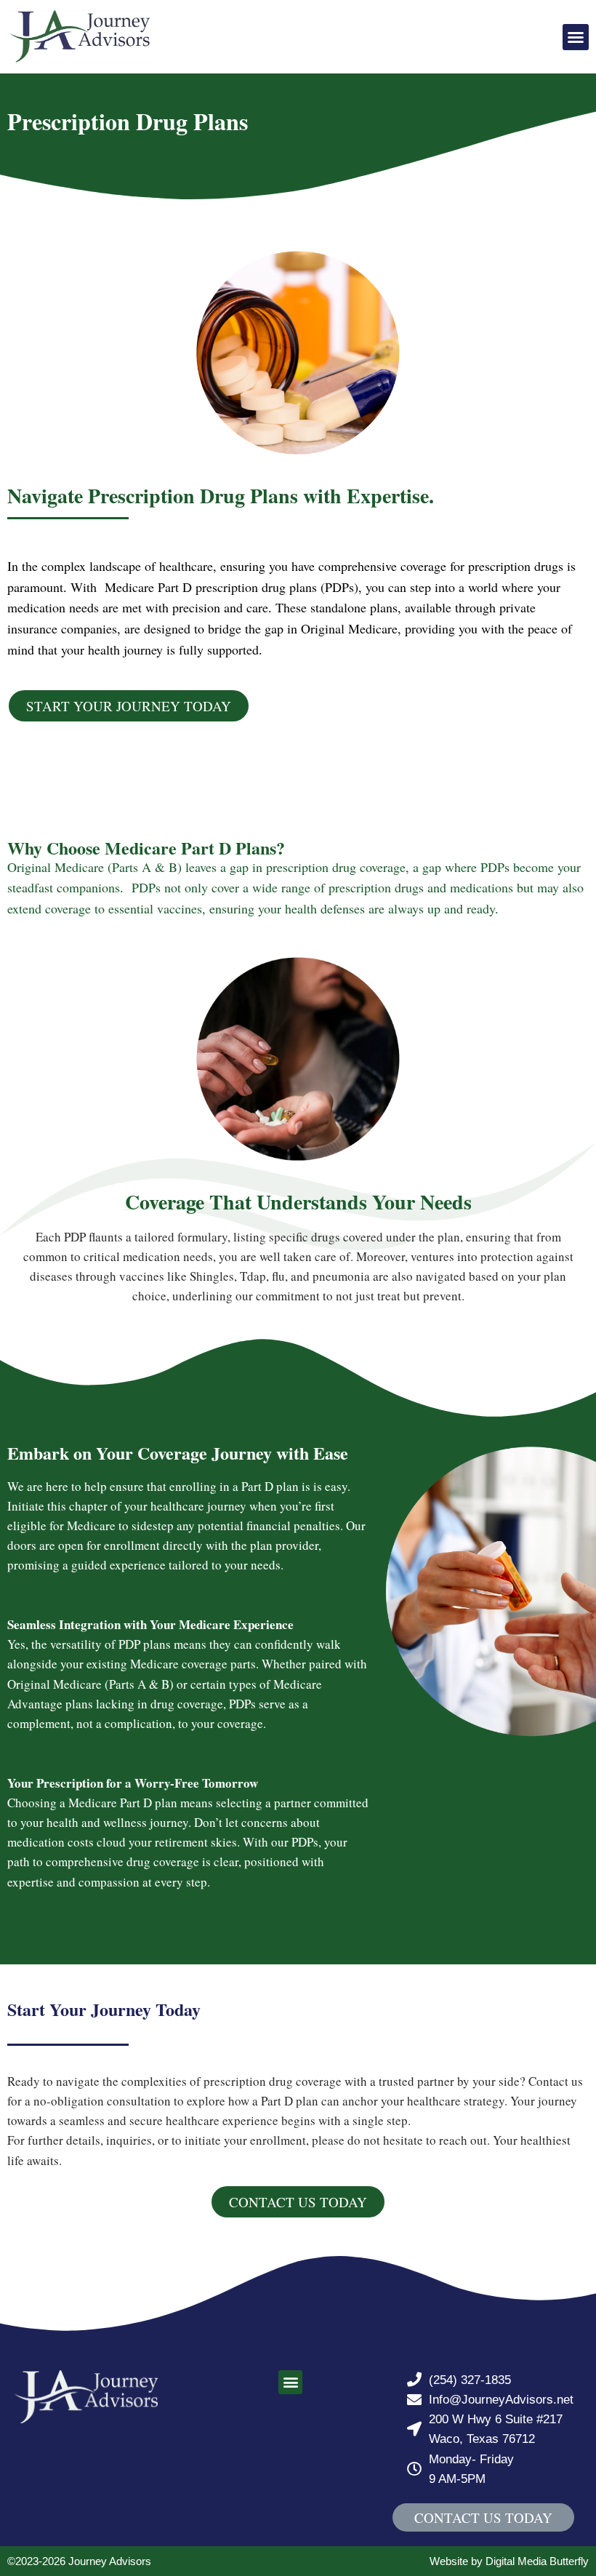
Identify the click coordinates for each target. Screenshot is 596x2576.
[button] (576, 37)
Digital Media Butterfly (537, 2561)
